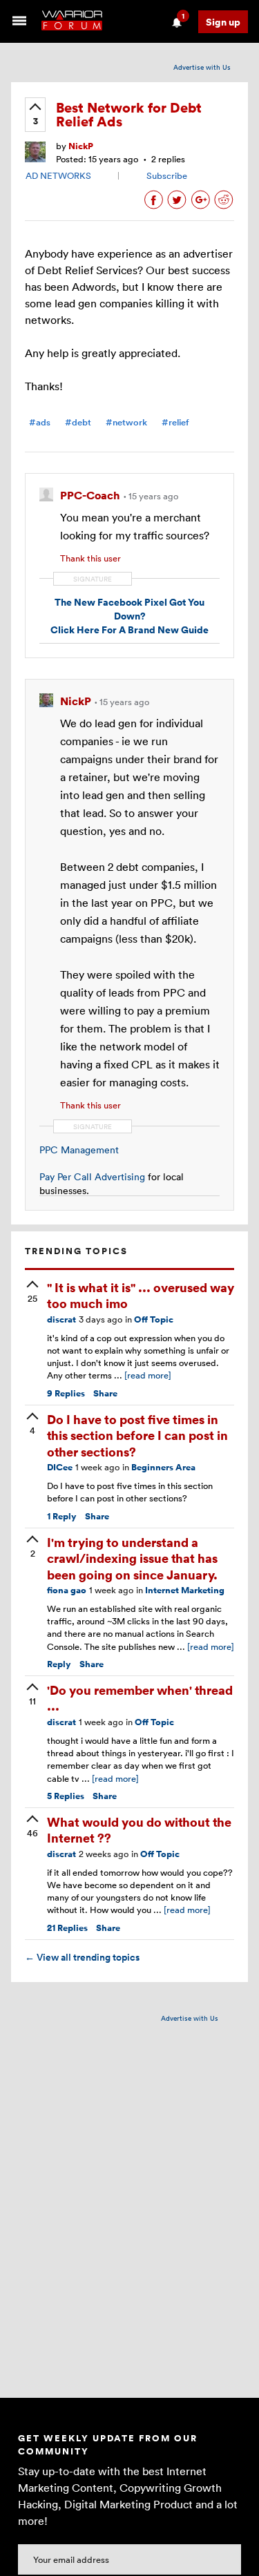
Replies (66, 1393)
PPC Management (79, 1150)
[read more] (148, 1375)
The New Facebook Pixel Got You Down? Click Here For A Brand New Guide (129, 615)
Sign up (223, 22)
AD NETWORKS (58, 175)
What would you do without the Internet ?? (139, 1829)
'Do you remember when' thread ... (140, 1698)
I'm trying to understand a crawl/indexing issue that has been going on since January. (132, 1558)
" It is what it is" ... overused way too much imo (141, 1295)
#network (126, 422)
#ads (40, 422)
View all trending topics (82, 1957)
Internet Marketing (185, 1590)
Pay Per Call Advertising (92, 1176)
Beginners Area (163, 1467)
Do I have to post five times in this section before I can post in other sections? (137, 1435)
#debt (78, 422)
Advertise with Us (202, 67)
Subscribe (167, 175)
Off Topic (154, 1319)
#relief (175, 422)
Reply (62, 1516)
